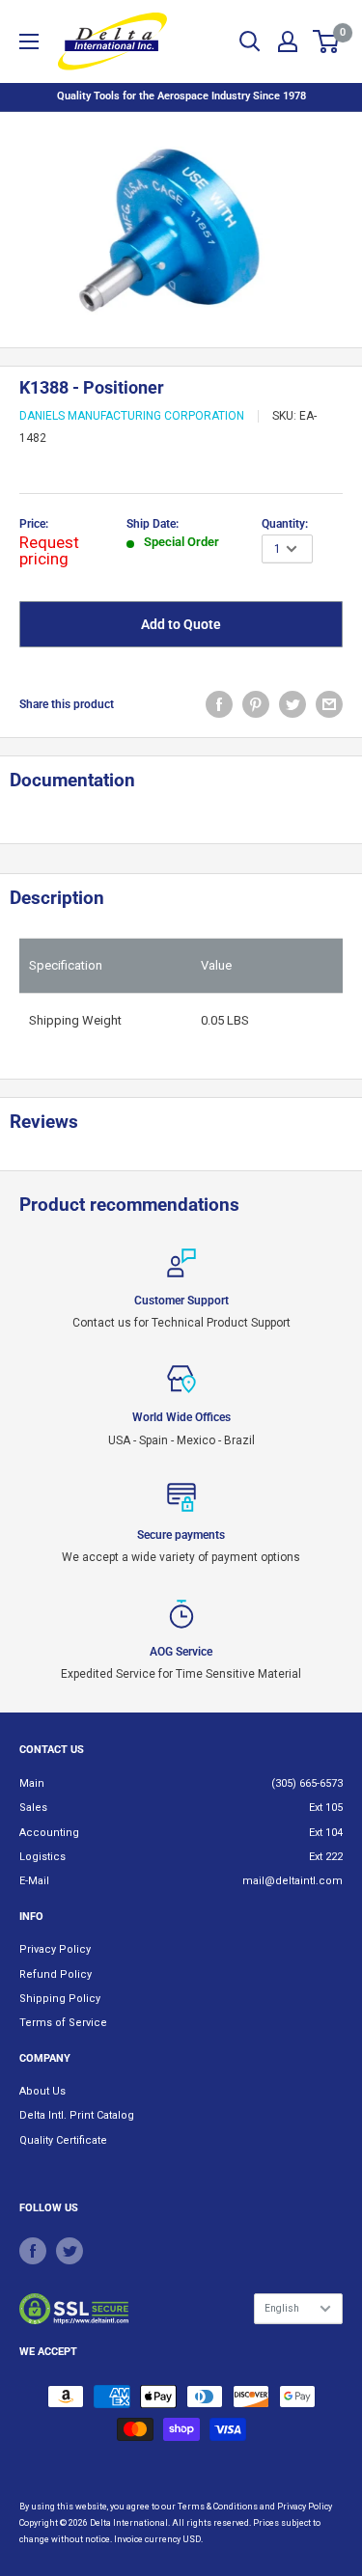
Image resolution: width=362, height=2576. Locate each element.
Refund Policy (56, 1974)
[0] (327, 41)
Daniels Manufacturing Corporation (132, 416)
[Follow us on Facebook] (33, 2251)
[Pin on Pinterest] (256, 704)
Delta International (129, 2523)
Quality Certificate (63, 2140)
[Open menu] (29, 41)
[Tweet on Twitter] (292, 704)
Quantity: (285, 524)
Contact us (52, 1750)
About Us (42, 2091)
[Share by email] (329, 704)
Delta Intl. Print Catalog (77, 2115)
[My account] (288, 41)
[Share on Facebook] (219, 704)
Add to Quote (181, 624)
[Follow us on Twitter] (70, 2251)
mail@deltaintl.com (292, 1881)
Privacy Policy (55, 1949)
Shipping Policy (60, 1999)
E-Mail (34, 1881)
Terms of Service (63, 2023)
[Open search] (250, 41)
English (282, 2308)
